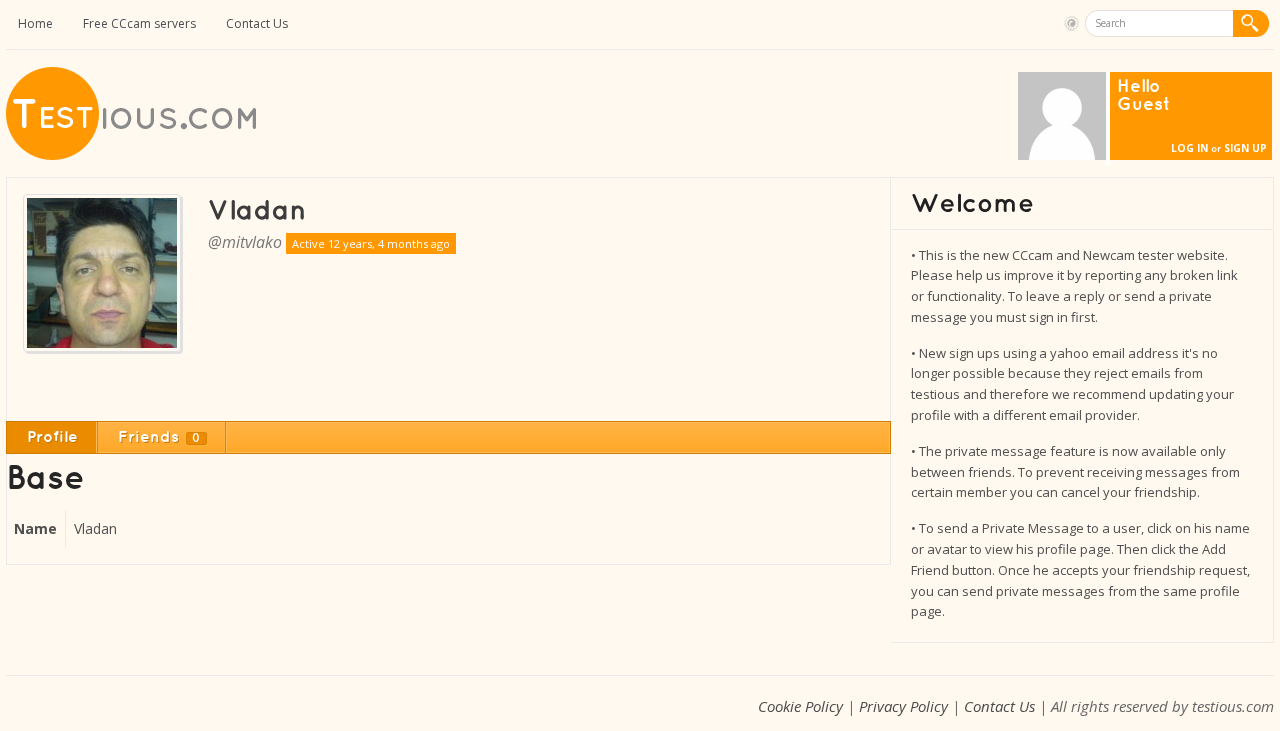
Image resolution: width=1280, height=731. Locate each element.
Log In (1189, 148)
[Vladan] (257, 210)
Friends (159, 437)
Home (35, 23)
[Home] (133, 155)
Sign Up (1245, 148)
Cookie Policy (800, 706)
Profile (52, 437)
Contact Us (257, 23)
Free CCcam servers (139, 23)
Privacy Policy (903, 706)
